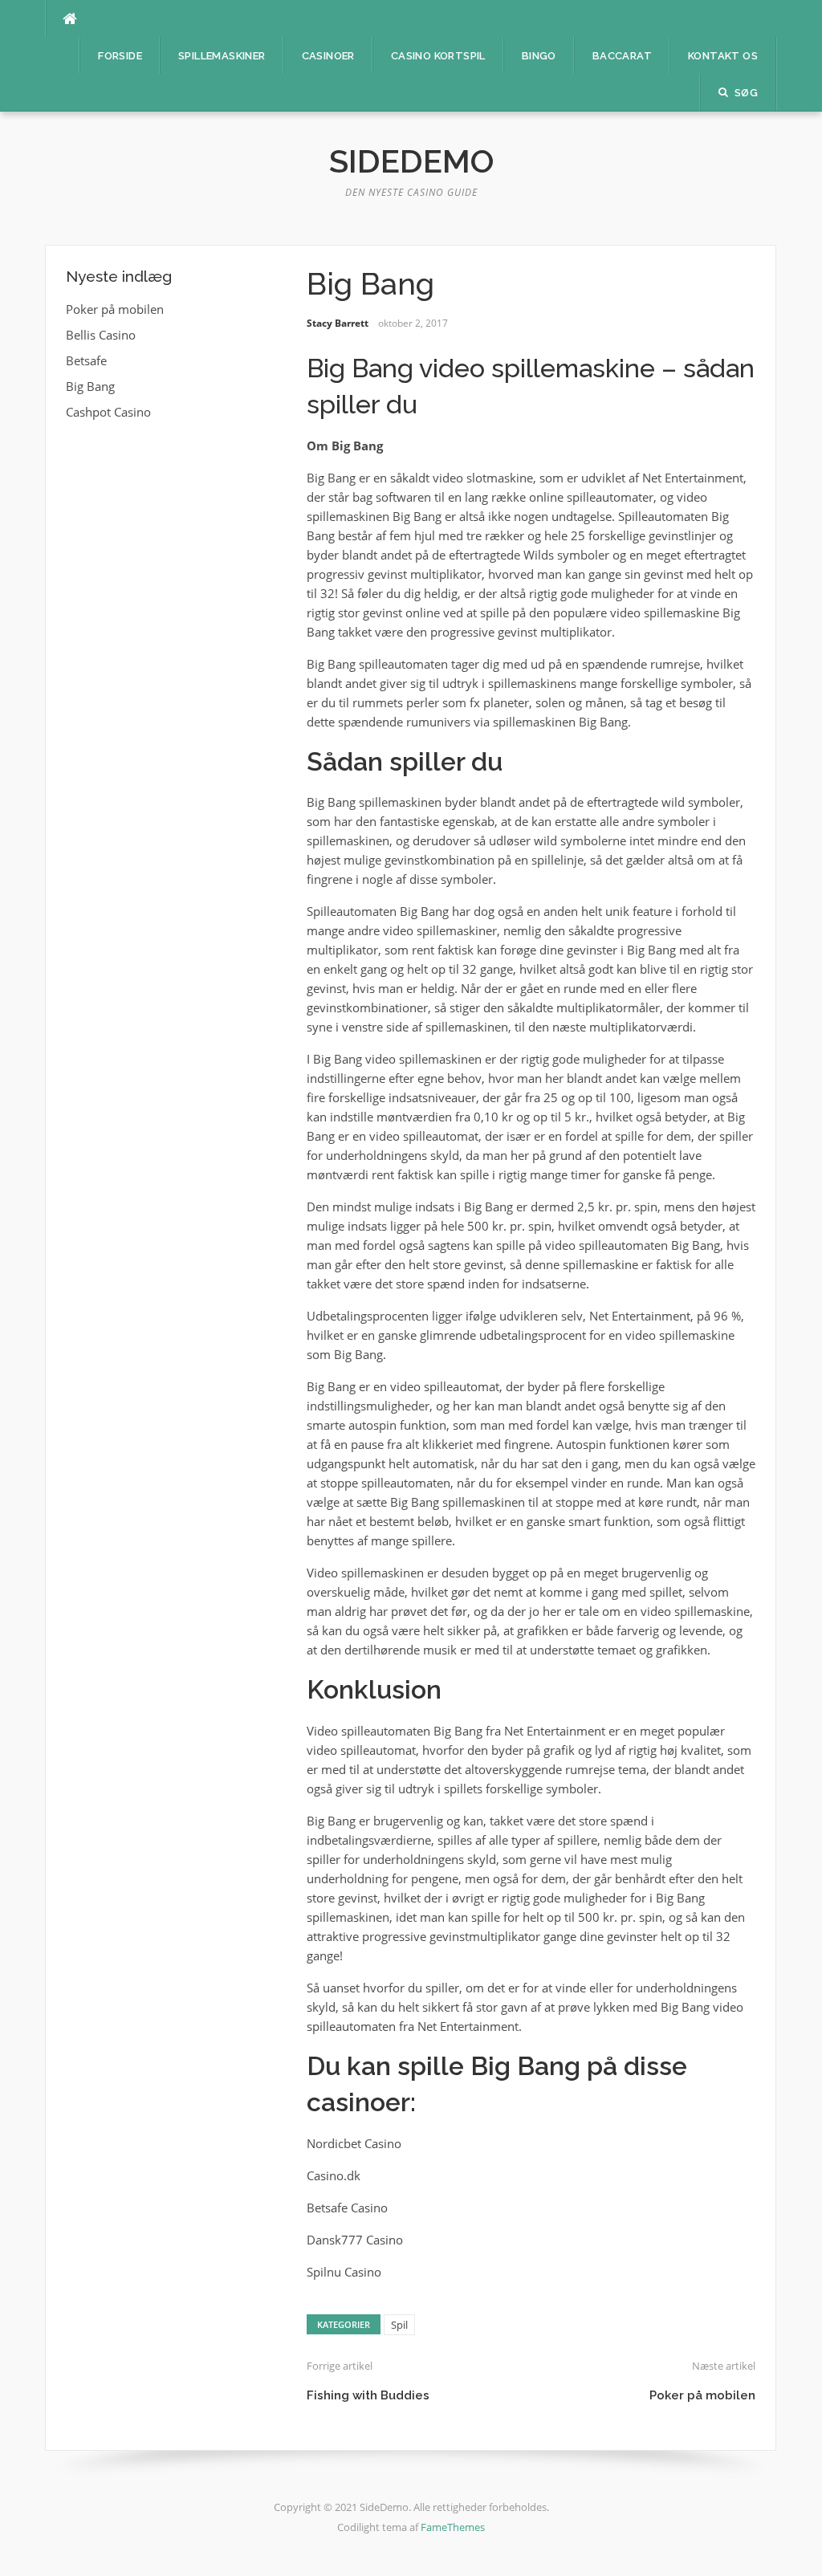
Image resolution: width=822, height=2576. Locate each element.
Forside (120, 56)
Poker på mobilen (702, 2395)
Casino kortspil (438, 56)
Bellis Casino (101, 335)
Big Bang (90, 386)
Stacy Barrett (338, 323)
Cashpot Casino (108, 412)
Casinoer (328, 56)
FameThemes (453, 2527)
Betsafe (86, 360)
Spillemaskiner (222, 56)
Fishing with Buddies (368, 2395)
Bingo (539, 56)
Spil (399, 2325)
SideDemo (411, 161)
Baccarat (622, 56)
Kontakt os (723, 56)
